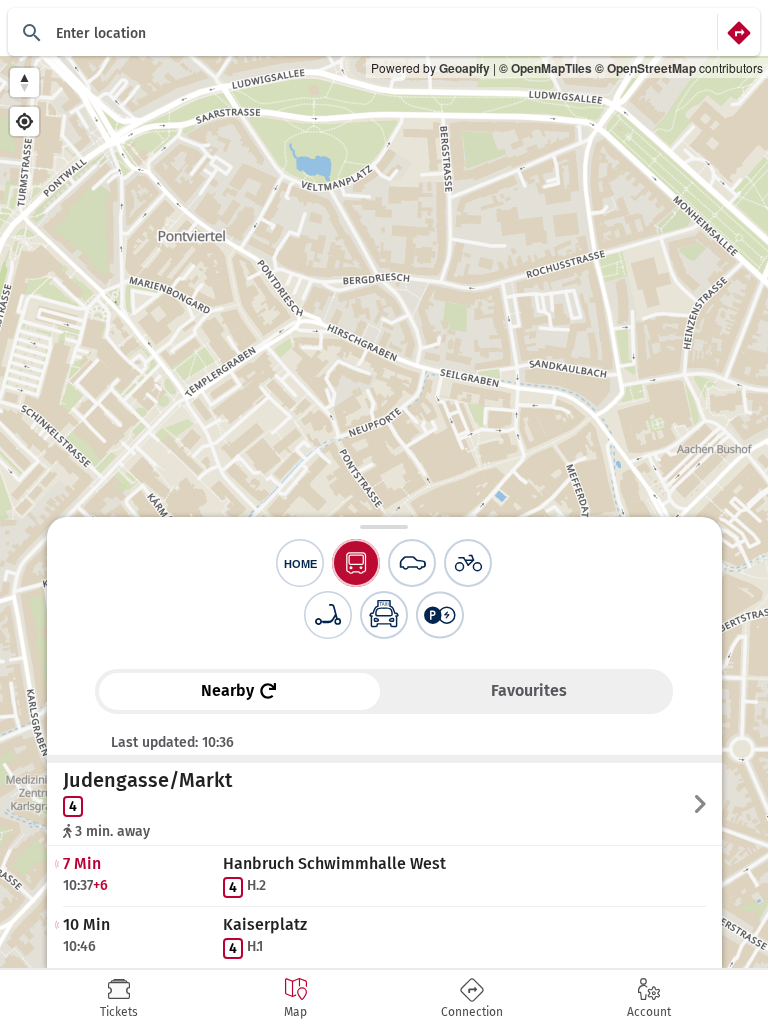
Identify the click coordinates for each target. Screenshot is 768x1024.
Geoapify (464, 68)
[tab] (118, 998)
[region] (384, 512)
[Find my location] (24, 121)
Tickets (119, 1012)
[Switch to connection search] (739, 32)
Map (295, 1012)
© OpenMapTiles (545, 68)
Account (649, 1012)
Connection (472, 1012)
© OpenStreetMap (645, 68)
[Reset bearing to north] (24, 82)
